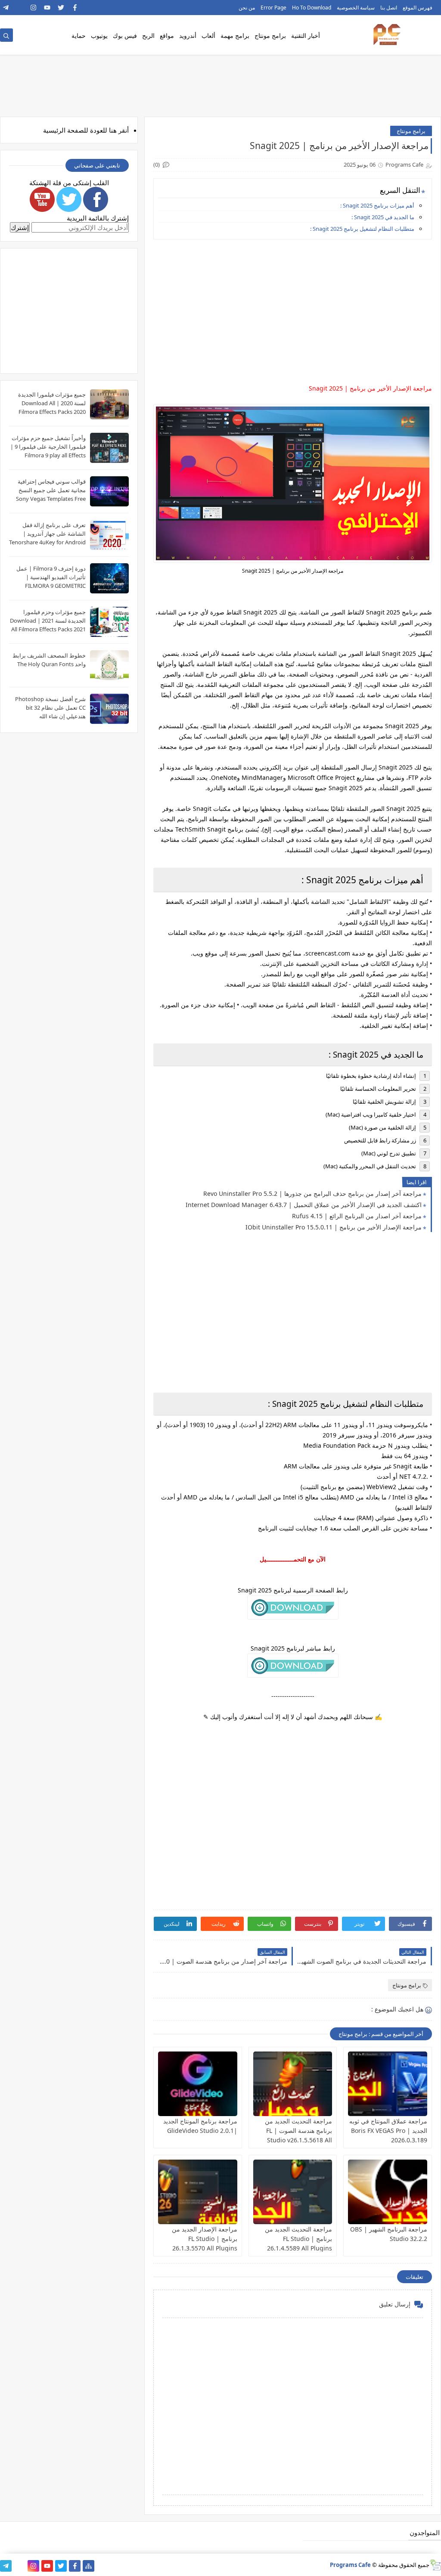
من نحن (247, 8)
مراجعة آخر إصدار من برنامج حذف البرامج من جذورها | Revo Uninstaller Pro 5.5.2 (312, 1193)
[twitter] (61, 8)
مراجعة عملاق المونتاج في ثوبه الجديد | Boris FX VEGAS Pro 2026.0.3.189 (388, 2131)
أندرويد (188, 36)
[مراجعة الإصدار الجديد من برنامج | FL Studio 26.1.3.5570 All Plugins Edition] (198, 2192)
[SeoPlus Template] (435, 2565)
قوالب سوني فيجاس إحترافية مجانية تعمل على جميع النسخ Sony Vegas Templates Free (51, 490)
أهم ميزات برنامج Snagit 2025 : (377, 205)
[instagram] (33, 8)
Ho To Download (312, 8)
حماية (79, 36)
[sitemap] (89, 2566)
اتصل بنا (389, 8)
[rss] (20, 8)
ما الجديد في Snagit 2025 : (383, 217)
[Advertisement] (292, 306)
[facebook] (75, 8)
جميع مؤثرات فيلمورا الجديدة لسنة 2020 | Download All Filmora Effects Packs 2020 (52, 403)
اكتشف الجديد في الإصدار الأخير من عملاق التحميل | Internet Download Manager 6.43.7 (304, 1205)
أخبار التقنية (306, 36)
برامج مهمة (235, 36)
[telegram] (6, 8)
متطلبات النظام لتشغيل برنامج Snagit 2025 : (362, 229)
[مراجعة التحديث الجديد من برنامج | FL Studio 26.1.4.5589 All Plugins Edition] (293, 2192)
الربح (148, 36)
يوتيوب (99, 36)
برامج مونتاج (270, 36)
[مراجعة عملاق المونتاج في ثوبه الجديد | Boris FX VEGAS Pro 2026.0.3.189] (388, 2084)
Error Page (273, 8)
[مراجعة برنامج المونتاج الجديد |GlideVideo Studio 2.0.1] (198, 2084)
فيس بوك (125, 36)
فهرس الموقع (418, 8)
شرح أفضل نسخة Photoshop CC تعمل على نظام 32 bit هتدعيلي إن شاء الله (50, 708)
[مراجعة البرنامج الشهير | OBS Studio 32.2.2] (388, 2192)
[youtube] (47, 8)
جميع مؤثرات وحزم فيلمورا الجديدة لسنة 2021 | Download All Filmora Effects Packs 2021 (48, 621)
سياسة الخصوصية (356, 8)
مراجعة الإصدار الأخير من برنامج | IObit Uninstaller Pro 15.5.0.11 (334, 1227)
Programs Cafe (350, 2565)
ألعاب (208, 36)
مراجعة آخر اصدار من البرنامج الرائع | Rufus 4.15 (357, 1216)
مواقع (167, 36)
